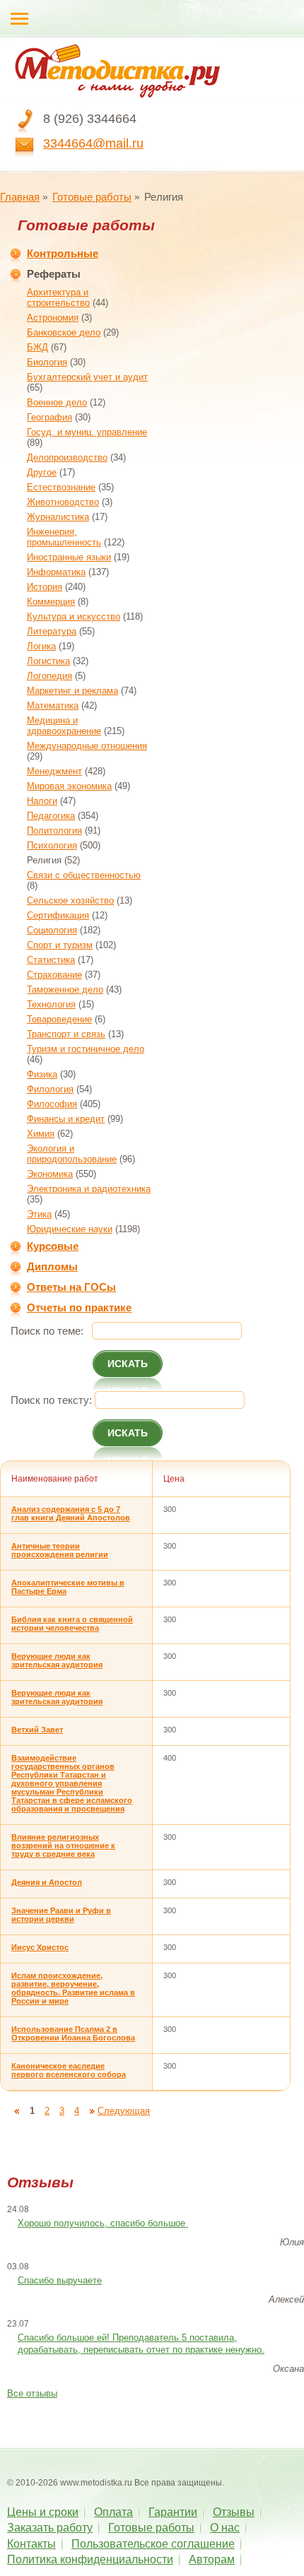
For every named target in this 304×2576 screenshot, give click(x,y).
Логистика (48, 661)
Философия (52, 1104)
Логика (41, 646)
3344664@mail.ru (93, 143)
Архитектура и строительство (58, 297)
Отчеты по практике (79, 1307)
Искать (128, 1364)
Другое (42, 472)
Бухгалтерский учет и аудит (87, 377)
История (45, 587)
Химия (41, 1134)
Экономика (50, 1174)
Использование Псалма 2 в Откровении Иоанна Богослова (73, 2033)
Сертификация (58, 915)
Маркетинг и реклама (72, 691)
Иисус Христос (40, 1947)
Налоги (42, 801)
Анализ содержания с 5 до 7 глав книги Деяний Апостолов (71, 1513)
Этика (39, 1214)
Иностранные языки (69, 557)
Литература (52, 631)
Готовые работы (92, 197)
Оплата (113, 2512)
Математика (53, 705)
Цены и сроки (43, 2512)
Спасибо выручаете (60, 2280)
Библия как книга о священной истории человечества (72, 1624)
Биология (47, 362)
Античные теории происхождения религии (60, 1550)
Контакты (31, 2544)
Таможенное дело (65, 989)
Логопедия (49, 676)
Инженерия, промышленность (64, 537)
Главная (20, 197)
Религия (44, 860)
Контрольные (63, 253)
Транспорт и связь (66, 1034)
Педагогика (51, 816)
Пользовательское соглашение (153, 2544)
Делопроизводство (67, 457)
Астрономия (53, 318)
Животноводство (63, 502)
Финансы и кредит (66, 1119)
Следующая (124, 2111)
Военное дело (57, 402)
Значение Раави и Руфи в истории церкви (61, 1915)
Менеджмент (54, 771)
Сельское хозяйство (70, 900)
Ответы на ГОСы (71, 1287)
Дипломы (52, 1266)
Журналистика (58, 517)
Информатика (56, 572)
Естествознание (61, 487)
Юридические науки (70, 1229)
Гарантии (173, 2512)
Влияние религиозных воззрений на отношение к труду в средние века (63, 1845)
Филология (50, 1089)
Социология (52, 930)
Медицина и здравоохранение (64, 726)
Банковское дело (64, 332)
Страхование (54, 975)
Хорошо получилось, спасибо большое (103, 2223)
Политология (54, 831)
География (49, 417)
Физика (42, 1074)
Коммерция (51, 602)
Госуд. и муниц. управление (87, 432)
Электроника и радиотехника (89, 1189)
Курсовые (53, 1246)
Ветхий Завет (37, 1730)
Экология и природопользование (72, 1154)
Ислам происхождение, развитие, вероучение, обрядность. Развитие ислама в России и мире (73, 1988)
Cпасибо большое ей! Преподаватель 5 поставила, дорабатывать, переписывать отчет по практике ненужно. (141, 2344)
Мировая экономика (69, 786)
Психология (52, 845)
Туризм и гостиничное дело (86, 1049)
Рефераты (54, 274)
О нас (225, 2528)
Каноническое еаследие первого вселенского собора (69, 2070)
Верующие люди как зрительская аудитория (57, 1660)
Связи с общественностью (84, 875)
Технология (51, 1004)
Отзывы (234, 2512)
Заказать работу (50, 2528)
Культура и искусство (74, 616)
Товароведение (59, 1019)
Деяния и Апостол (47, 1882)
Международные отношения (87, 746)
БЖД (37, 347)
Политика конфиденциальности (90, 2559)
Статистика (51, 960)
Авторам (212, 2559)
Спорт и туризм (60, 945)
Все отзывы (32, 2393)
